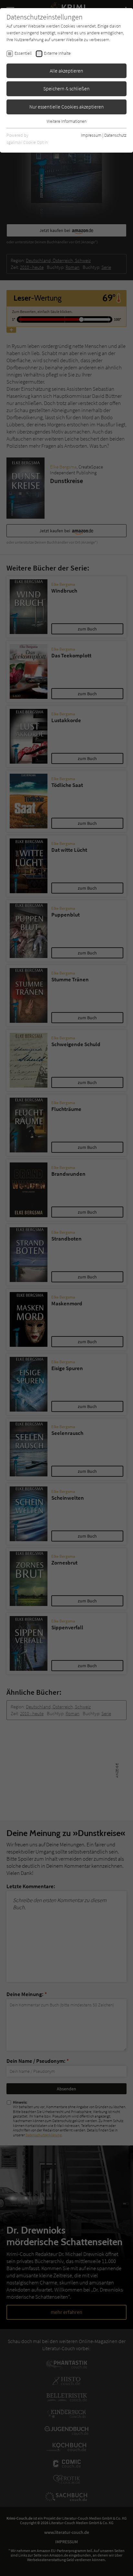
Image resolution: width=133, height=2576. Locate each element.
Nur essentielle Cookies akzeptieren (67, 107)
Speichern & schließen (66, 88)
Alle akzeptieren (66, 71)
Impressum (91, 135)
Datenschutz (115, 135)
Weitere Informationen (66, 121)
